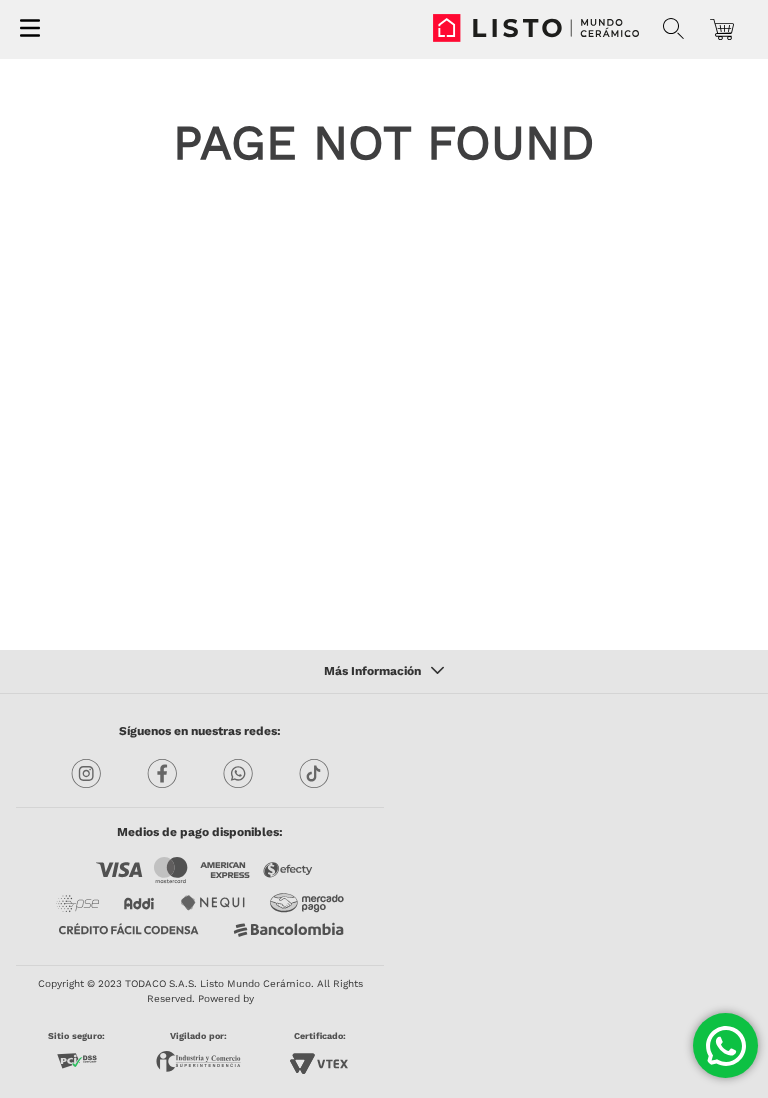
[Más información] (384, 672)
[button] (673, 29)
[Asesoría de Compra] (725, 1045)
